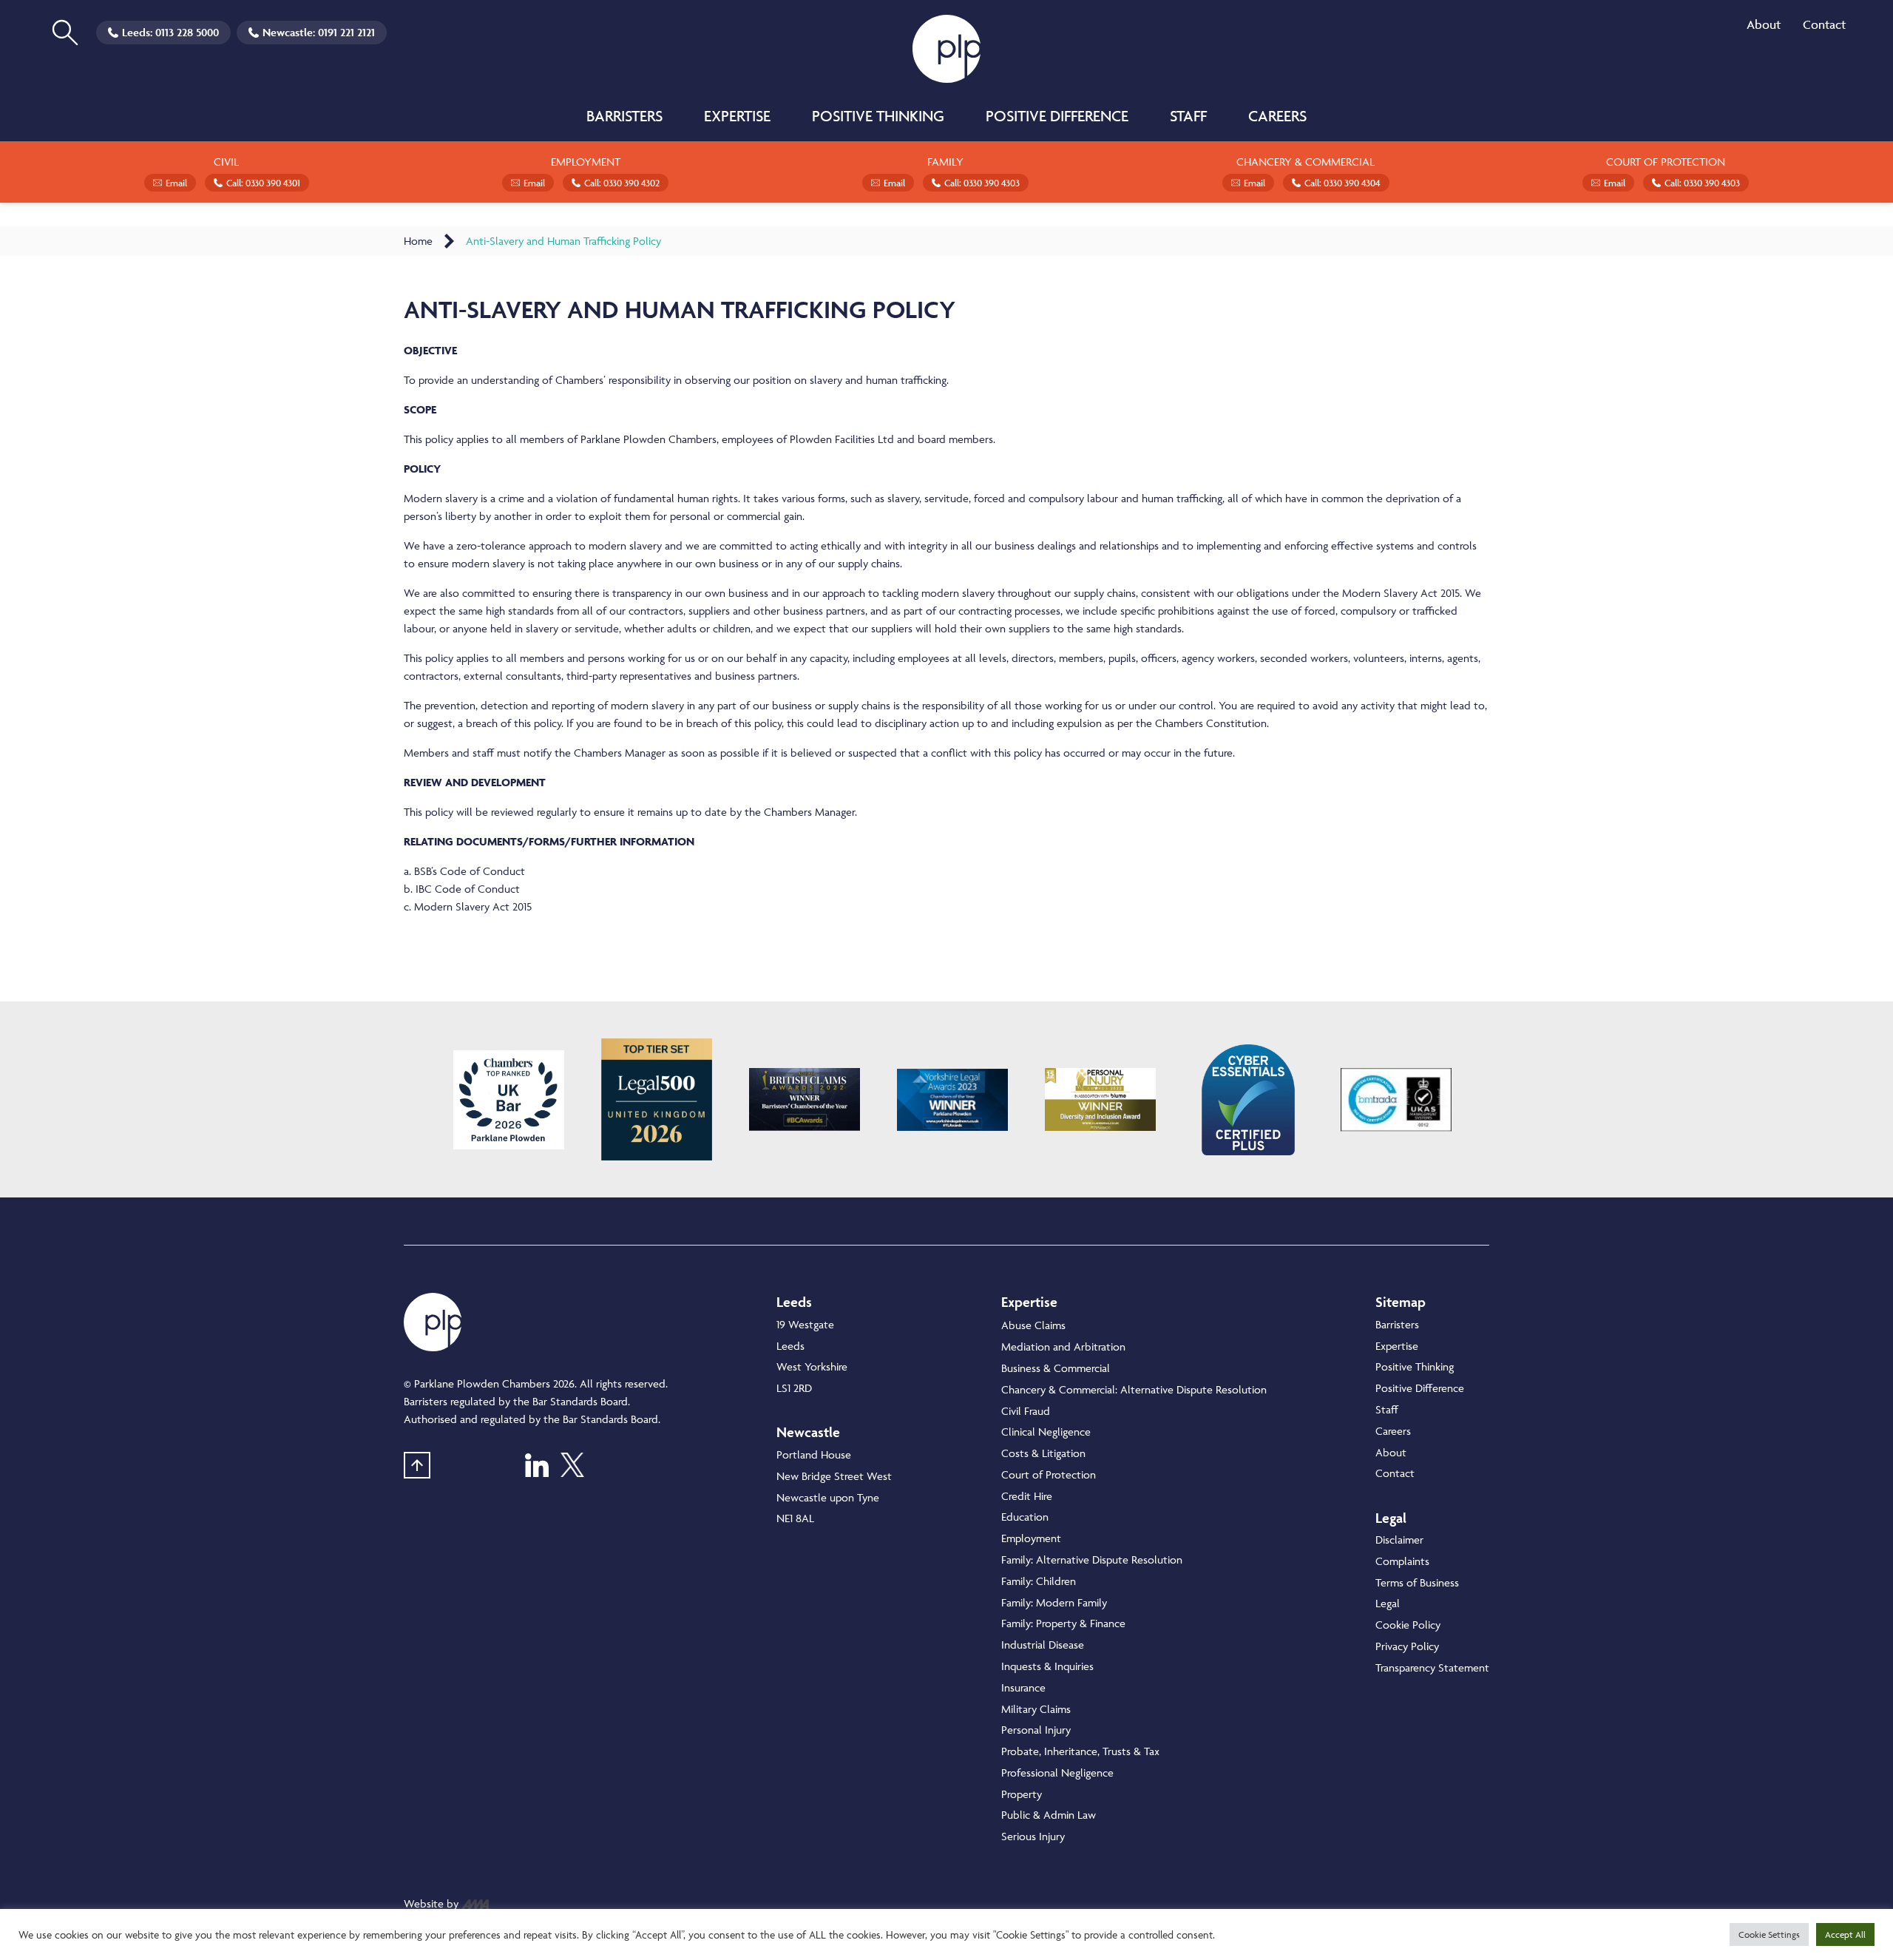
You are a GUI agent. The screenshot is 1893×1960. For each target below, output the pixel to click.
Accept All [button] (1845, 1934)
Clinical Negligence (1046, 1432)
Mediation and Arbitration (1063, 1346)
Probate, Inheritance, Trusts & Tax (1080, 1751)
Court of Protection (1049, 1474)
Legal (1388, 1603)
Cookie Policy (1408, 1625)
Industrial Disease (1043, 1645)
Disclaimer (1399, 1540)
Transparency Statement (1432, 1667)
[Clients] (509, 1100)
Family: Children (1039, 1581)
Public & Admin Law (1049, 1815)
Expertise (737, 116)
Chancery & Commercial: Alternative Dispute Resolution (1134, 1389)
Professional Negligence (1057, 1773)
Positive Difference (1057, 116)
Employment (1031, 1538)
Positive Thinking (878, 116)
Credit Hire (1027, 1496)
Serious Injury (1033, 1836)
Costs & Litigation (1043, 1453)
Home (418, 241)
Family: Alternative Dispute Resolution (1092, 1559)
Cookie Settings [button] (1769, 1934)
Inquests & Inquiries (1047, 1666)
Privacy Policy (1407, 1646)
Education (1025, 1517)
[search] (65, 33)
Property (1022, 1794)
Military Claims (1036, 1709)
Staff (1188, 116)
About (1764, 24)
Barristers (624, 116)
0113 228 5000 (187, 32)
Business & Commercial (1056, 1368)
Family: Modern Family (1054, 1602)
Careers (1277, 116)
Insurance (1023, 1687)
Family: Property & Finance (1063, 1623)
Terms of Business (1417, 1582)
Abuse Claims (1033, 1325)
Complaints (1402, 1561)
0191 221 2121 (346, 32)
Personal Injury (1036, 1730)
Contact (1824, 24)
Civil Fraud (1026, 1411)
